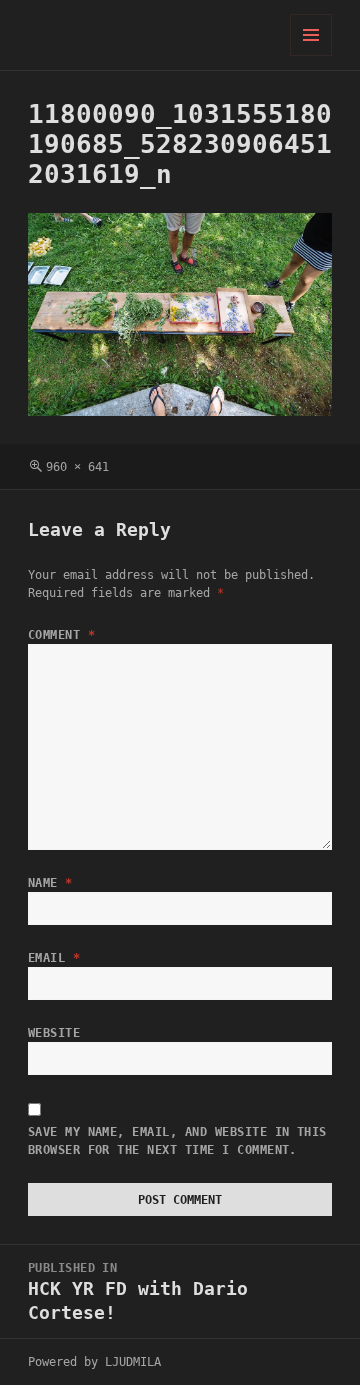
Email (54, 958)
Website (54, 1033)
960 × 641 (77, 467)
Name (50, 883)
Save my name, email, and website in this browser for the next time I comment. (177, 1141)
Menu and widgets (311, 55)
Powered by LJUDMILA (94, 1362)
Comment (61, 635)
